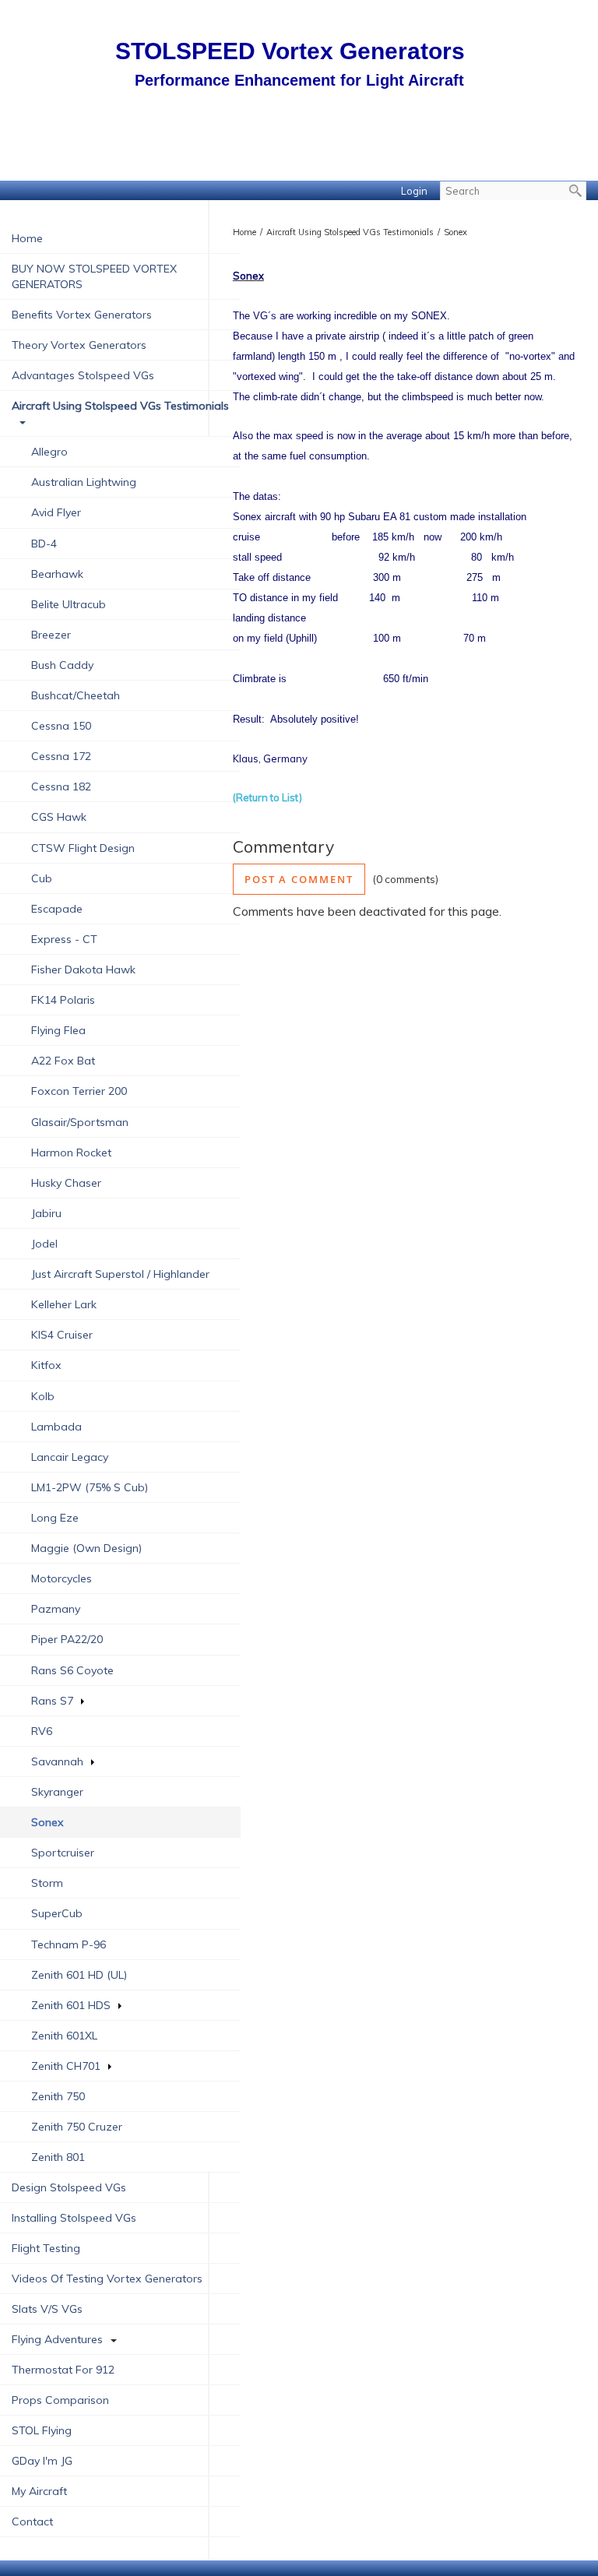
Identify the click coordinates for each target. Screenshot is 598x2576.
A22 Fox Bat (63, 1061)
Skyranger (57, 1792)
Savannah (57, 1761)
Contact (32, 2521)
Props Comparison (60, 2400)
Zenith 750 (58, 2096)
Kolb (43, 1396)
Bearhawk (57, 574)
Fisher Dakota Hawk (83, 970)
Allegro (49, 452)
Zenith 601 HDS (71, 2005)
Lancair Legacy (70, 1457)
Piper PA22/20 (67, 1639)
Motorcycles (62, 1578)
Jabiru (46, 1213)
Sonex (456, 232)
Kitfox (46, 1365)
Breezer (51, 635)
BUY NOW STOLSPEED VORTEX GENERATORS (94, 276)
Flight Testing (46, 2248)
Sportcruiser (63, 1853)
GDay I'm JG (42, 2461)
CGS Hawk (59, 817)
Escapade (57, 909)
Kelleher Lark (64, 1304)
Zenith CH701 (66, 2066)
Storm (47, 1883)
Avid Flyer (56, 512)
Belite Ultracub (69, 604)
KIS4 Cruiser (62, 1335)
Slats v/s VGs (47, 2309)
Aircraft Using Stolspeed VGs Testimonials (120, 406)
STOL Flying (42, 2430)
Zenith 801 (58, 2157)
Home (27, 238)
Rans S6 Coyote (72, 1670)
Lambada (56, 1427)
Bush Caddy (62, 665)
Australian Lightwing (84, 482)
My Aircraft (39, 2491)
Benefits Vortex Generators (82, 315)
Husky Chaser (66, 1183)
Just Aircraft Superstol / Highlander (120, 1274)
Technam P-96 (69, 1944)
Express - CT (64, 939)
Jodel (44, 1244)
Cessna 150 (61, 726)
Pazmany (56, 1609)
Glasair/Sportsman (80, 1122)
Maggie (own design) (86, 1548)
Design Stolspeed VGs (69, 2187)
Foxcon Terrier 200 (79, 1091)
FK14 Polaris (63, 1000)
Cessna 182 (61, 787)
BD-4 (44, 544)
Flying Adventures (57, 2339)
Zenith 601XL (64, 2036)
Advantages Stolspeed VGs (83, 375)
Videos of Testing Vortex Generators (107, 2279)
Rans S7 (52, 1701)
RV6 (42, 1731)
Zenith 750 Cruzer (77, 2127)
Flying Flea (58, 1030)
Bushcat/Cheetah (76, 695)
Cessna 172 (61, 756)
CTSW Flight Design (83, 848)
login (414, 191)
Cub (42, 878)
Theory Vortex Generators (79, 345)
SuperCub (57, 1913)
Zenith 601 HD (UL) (79, 1975)
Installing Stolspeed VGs (74, 2218)
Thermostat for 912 (63, 2370)
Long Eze (55, 1518)
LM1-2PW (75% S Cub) (90, 1487)
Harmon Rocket (71, 1153)
